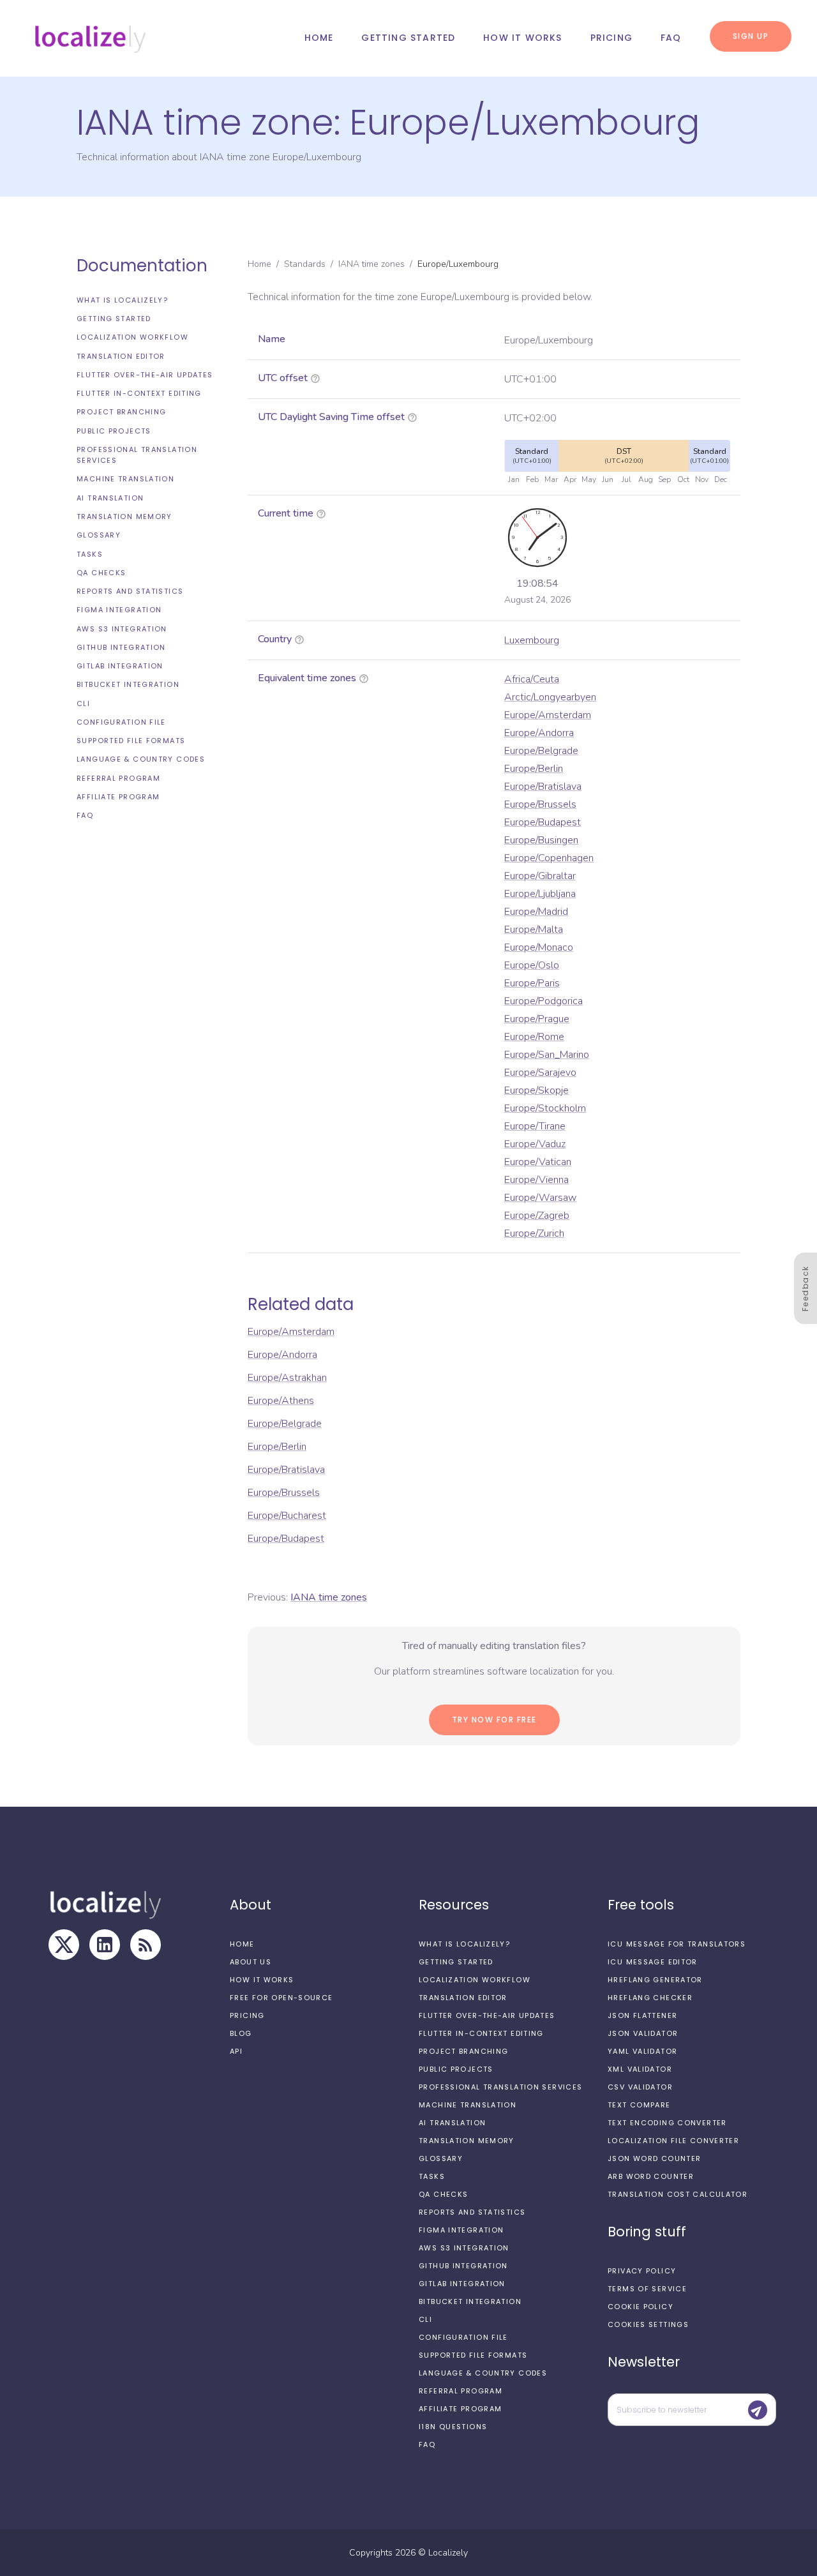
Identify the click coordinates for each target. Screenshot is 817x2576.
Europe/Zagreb (537, 1216)
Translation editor (121, 356)
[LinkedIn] (105, 1945)
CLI (83, 704)
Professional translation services (137, 455)
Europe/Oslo (532, 965)
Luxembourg (532, 640)
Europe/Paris (532, 983)
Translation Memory (124, 516)
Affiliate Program (118, 797)
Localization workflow (132, 338)
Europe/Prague (537, 1019)
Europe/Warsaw (540, 1198)
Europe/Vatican (538, 1162)
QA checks (101, 573)
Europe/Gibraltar (540, 876)
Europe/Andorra (539, 733)
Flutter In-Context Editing (139, 393)
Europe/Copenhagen (549, 858)
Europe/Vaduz (535, 1144)
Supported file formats (131, 741)
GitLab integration (120, 666)
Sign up (751, 36)
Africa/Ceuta (532, 679)
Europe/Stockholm (545, 1108)
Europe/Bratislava (543, 787)
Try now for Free (494, 1720)
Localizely (448, 2553)
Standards (305, 264)
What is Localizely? (122, 300)
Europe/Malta (534, 930)
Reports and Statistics (130, 591)
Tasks (90, 554)
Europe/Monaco (539, 947)
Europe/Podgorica (543, 1001)
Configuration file (121, 722)
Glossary (99, 535)
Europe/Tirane (535, 1126)
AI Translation (110, 498)
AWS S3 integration (122, 629)
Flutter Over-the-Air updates (145, 375)
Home (319, 38)
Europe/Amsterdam (548, 715)
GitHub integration (121, 647)
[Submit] (758, 2410)
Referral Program (118, 778)
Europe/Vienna (536, 1180)
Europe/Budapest (543, 822)
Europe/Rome (534, 1037)
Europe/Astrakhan (287, 1378)
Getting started (408, 38)
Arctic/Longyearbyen (550, 697)
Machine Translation (125, 479)
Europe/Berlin (534, 769)
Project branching (121, 412)
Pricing (611, 38)
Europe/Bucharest (287, 1516)
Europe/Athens (281, 1401)
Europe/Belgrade (541, 751)
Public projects (114, 431)
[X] (64, 1945)
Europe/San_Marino (547, 1055)
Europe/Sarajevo (540, 1073)
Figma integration (119, 610)
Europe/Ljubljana (540, 894)
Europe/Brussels (540, 804)
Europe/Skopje (536, 1090)
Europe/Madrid (536, 912)
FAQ (671, 38)
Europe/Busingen (541, 840)
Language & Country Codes (141, 760)
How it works (522, 38)
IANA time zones (371, 264)
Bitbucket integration (128, 685)
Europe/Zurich (534, 1233)
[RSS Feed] (146, 1945)
